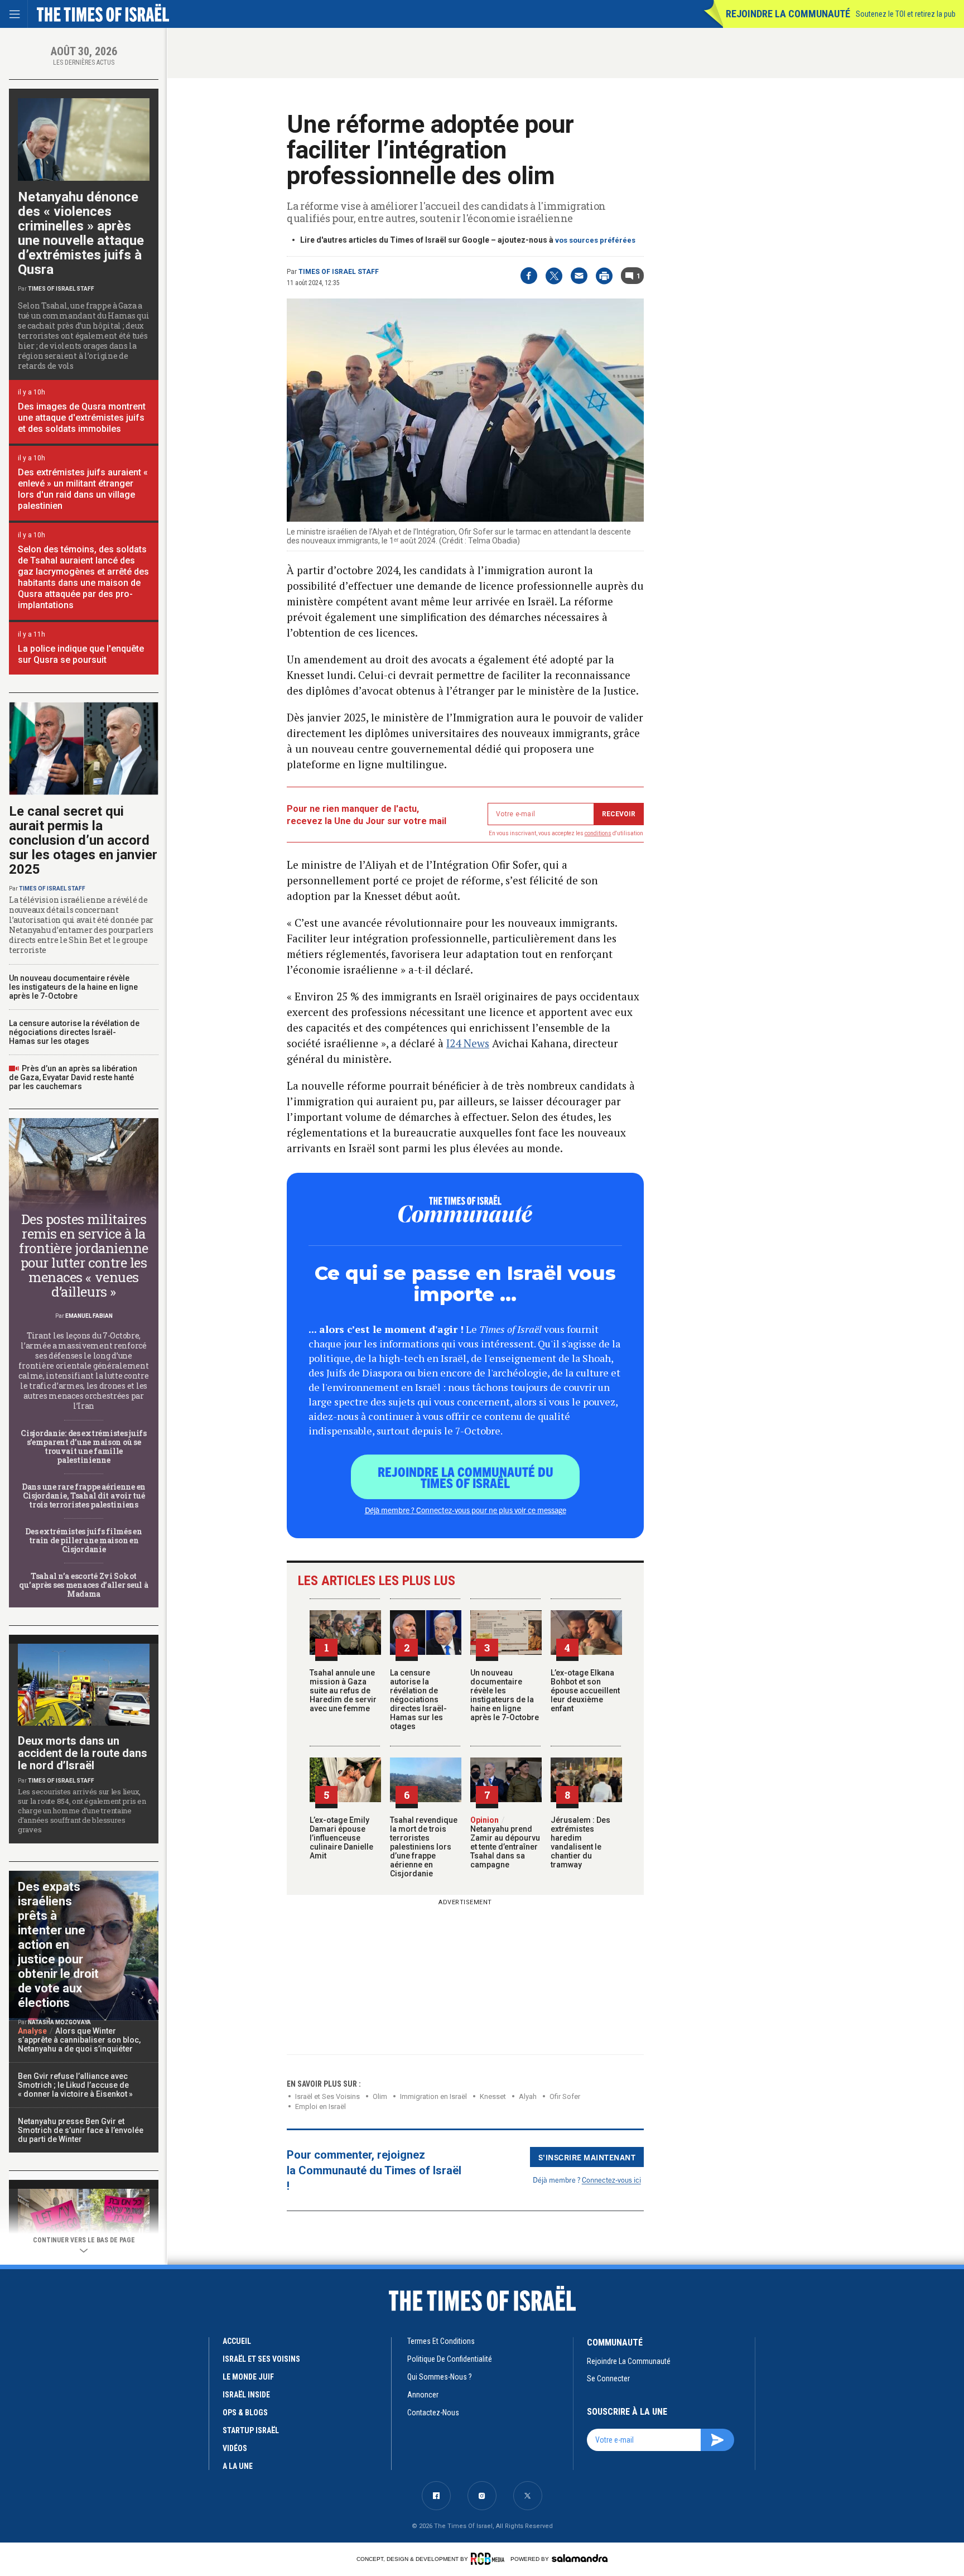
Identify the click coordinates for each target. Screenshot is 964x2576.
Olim (380, 2096)
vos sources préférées (595, 240)
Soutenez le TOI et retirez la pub (906, 14)
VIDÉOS (235, 2448)
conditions (598, 833)
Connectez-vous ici (611, 2180)
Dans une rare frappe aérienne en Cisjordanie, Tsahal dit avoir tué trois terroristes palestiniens (84, 1496)
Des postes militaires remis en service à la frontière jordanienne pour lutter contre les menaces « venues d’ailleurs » (84, 1255)
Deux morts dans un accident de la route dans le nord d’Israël (83, 1753)
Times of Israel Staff (339, 272)
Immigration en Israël (433, 2096)
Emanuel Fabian (89, 1316)
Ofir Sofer (565, 2096)
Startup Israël (251, 2430)
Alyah (528, 2096)
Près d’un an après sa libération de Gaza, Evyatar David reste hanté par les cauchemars (73, 1077)
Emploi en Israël (320, 2106)
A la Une (238, 2466)
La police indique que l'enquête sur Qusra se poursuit (81, 654)
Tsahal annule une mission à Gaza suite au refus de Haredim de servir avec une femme (343, 1691)
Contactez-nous (433, 2413)
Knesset (493, 2096)
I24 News (468, 1043)
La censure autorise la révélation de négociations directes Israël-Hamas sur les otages (418, 1699)
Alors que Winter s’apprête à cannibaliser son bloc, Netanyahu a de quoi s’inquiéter (79, 2040)
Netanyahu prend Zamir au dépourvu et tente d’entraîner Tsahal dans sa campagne (505, 1842)
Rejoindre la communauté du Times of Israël (466, 1477)
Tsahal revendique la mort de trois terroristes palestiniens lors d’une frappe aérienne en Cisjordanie (424, 1847)
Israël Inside (246, 2395)
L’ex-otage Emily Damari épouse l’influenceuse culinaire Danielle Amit (341, 1838)
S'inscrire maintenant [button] (587, 2157)
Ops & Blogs (245, 2413)
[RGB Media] (490, 2559)
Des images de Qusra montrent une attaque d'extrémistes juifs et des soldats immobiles (82, 418)
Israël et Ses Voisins (327, 2096)
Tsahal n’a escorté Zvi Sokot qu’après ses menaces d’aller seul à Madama (83, 1585)
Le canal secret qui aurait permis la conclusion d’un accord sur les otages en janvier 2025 (83, 840)
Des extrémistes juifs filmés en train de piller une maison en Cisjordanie (83, 1540)
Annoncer (423, 2395)
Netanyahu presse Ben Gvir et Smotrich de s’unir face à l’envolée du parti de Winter (81, 2130)
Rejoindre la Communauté (788, 14)
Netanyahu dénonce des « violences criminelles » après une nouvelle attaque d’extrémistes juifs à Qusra (81, 233)
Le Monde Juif (248, 2377)
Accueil (237, 2341)
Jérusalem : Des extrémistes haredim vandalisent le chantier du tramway (580, 1842)
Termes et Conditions (441, 2341)
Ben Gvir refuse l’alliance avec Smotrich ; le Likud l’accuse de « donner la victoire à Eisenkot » (75, 2085)
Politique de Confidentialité (450, 2359)
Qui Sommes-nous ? (440, 2377)
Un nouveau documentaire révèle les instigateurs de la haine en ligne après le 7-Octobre (505, 1695)
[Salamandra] (580, 2558)
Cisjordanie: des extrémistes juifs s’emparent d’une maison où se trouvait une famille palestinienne (83, 1446)
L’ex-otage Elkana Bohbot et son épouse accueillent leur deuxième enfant (585, 1691)
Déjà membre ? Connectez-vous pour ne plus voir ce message (466, 1510)
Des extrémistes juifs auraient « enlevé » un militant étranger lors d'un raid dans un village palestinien (83, 489)
